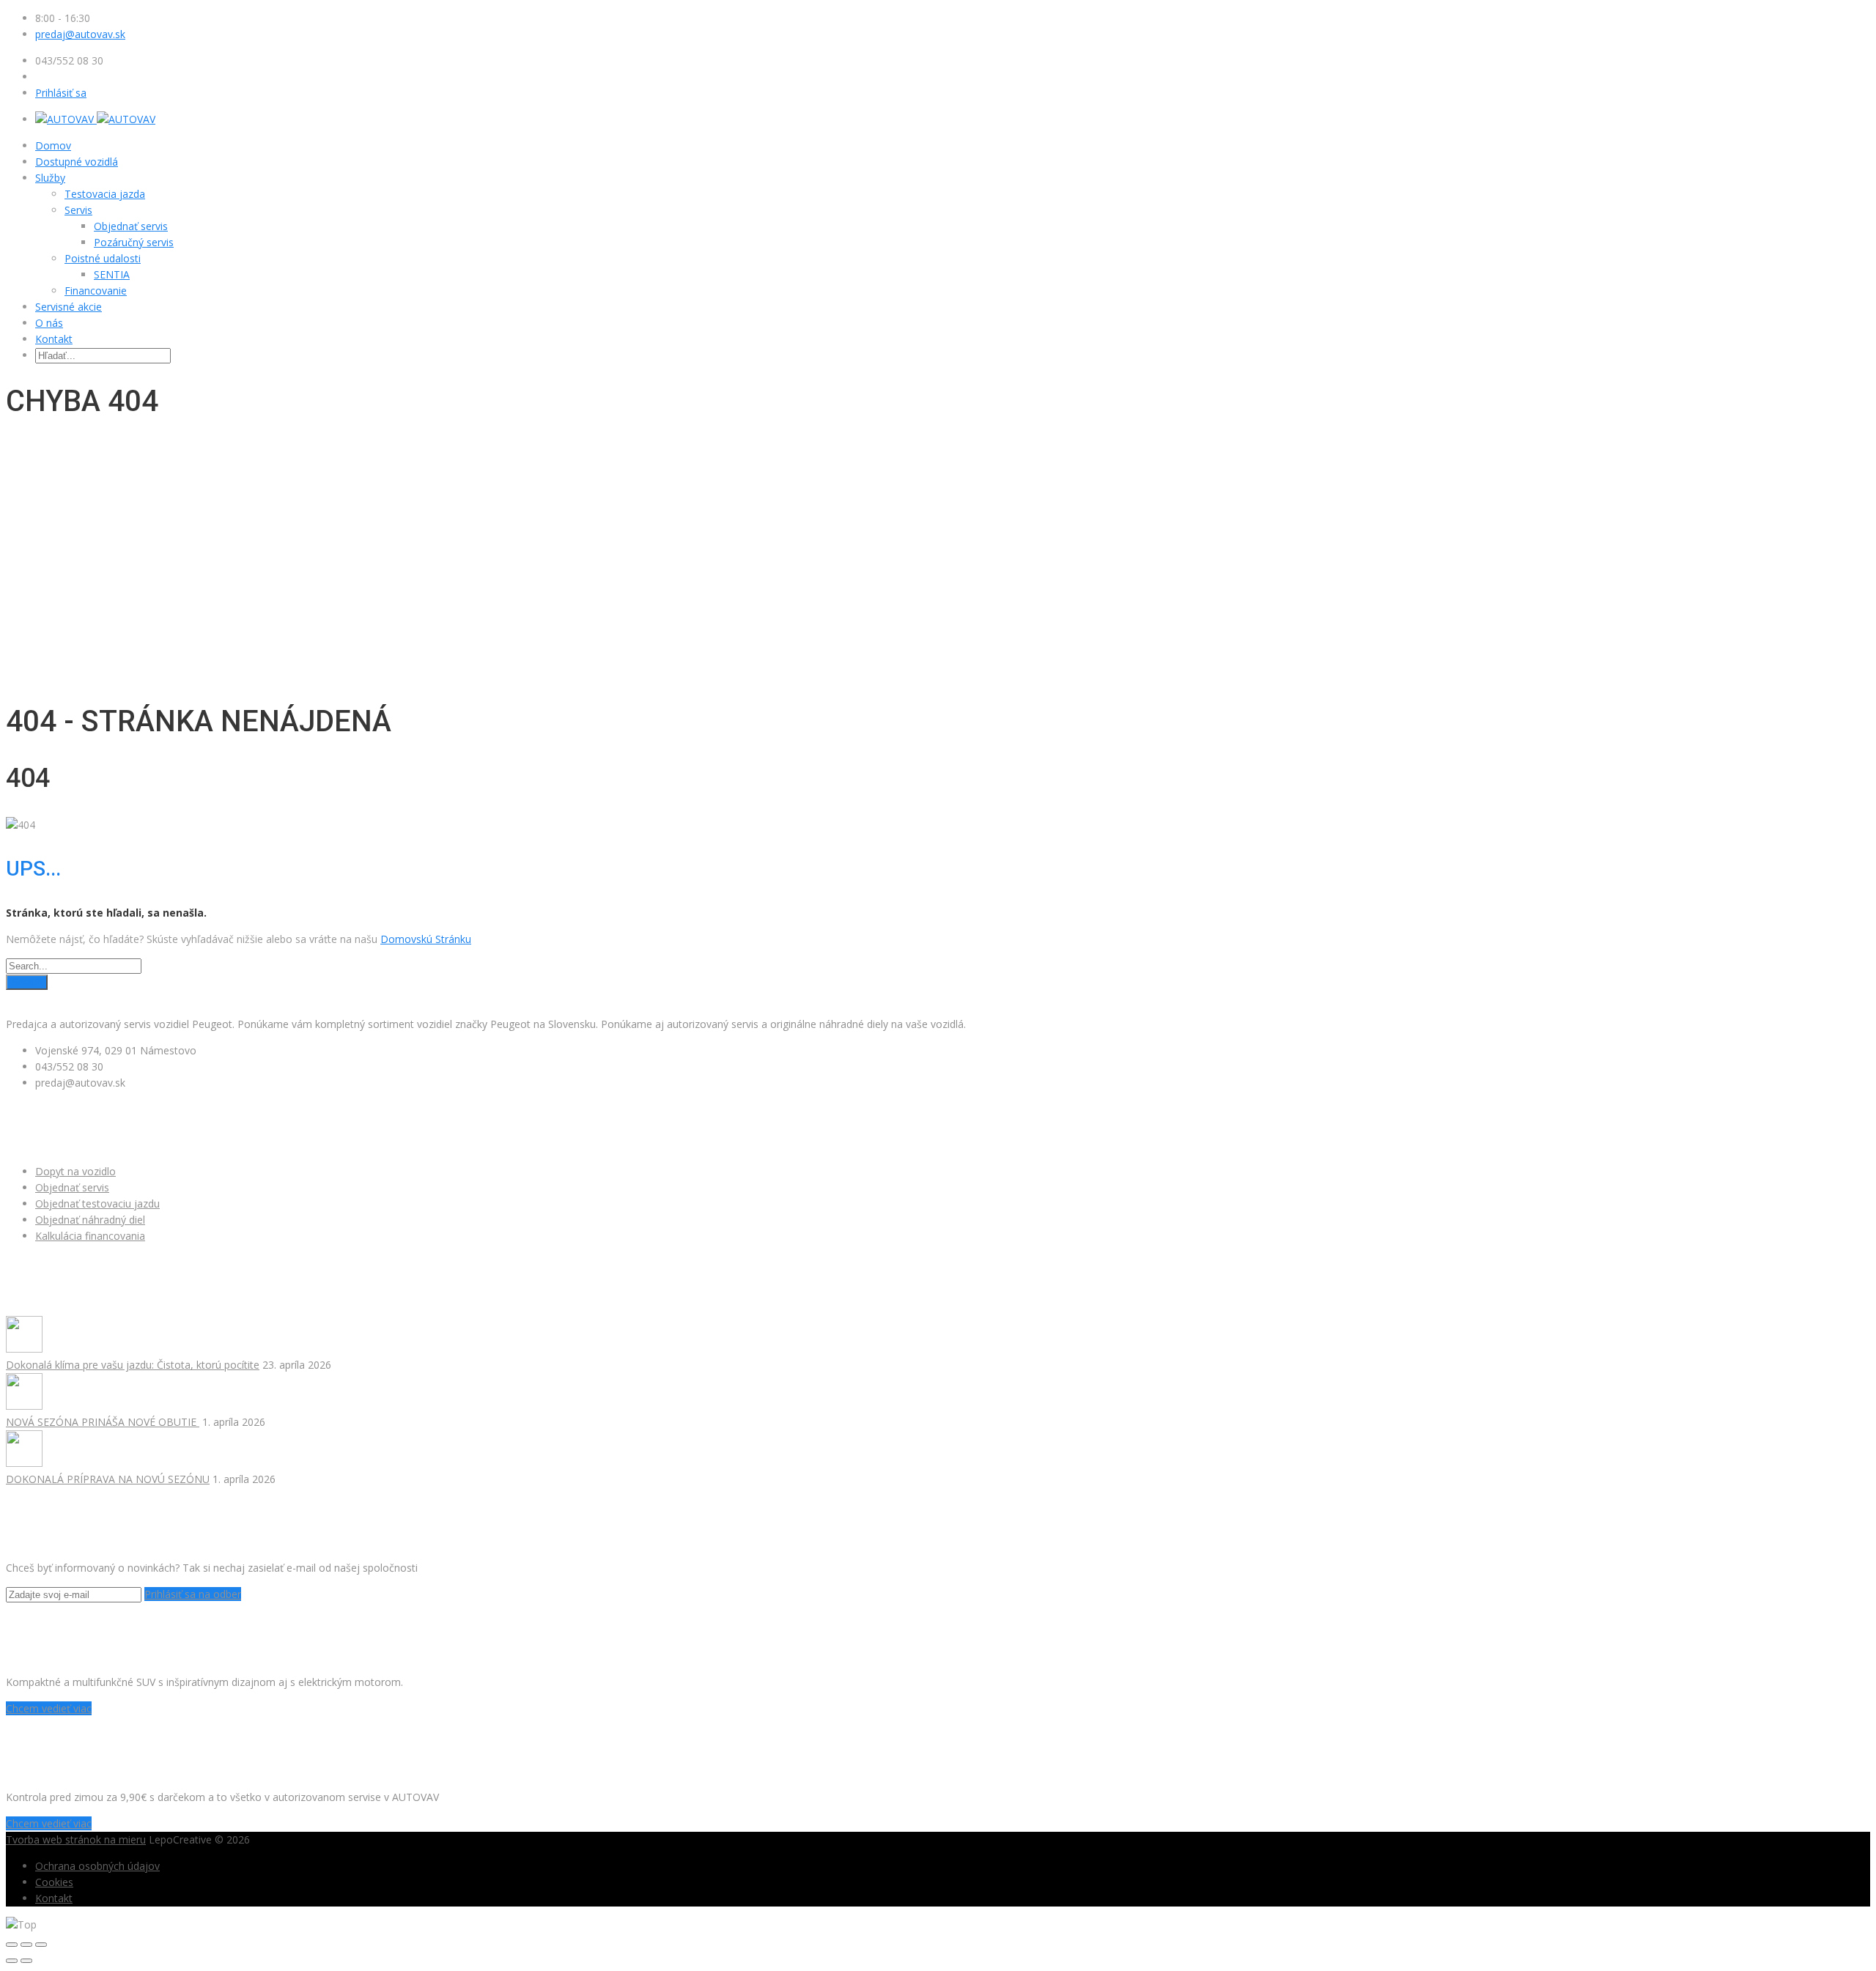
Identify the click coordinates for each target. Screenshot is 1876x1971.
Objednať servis (131, 226)
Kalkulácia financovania (90, 1236)
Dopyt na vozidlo (75, 1171)
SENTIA (112, 274)
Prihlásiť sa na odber (193, 1594)
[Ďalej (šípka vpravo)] (26, 1961)
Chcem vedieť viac (49, 1708)
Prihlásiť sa (61, 93)
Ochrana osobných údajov (97, 1866)
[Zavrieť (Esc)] (12, 1945)
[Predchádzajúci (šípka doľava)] (12, 1961)
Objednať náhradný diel (90, 1220)
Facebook (29, 998)
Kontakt (54, 339)
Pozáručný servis (134, 242)
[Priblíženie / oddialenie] (41, 1945)
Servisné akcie (69, 307)
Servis (78, 210)
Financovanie (96, 291)
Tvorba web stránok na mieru (76, 1839)
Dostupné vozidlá (77, 162)
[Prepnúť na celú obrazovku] (26, 1945)
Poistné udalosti (103, 258)
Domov (53, 145)
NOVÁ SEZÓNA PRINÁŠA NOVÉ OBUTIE (103, 1422)
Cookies (54, 1882)
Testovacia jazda (105, 194)
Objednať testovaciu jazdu (97, 1203)
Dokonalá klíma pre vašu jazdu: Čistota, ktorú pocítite (133, 1365)
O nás (49, 323)
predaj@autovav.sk (80, 34)
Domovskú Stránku (426, 939)
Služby (50, 178)
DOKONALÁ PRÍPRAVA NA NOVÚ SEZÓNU (108, 1479)
